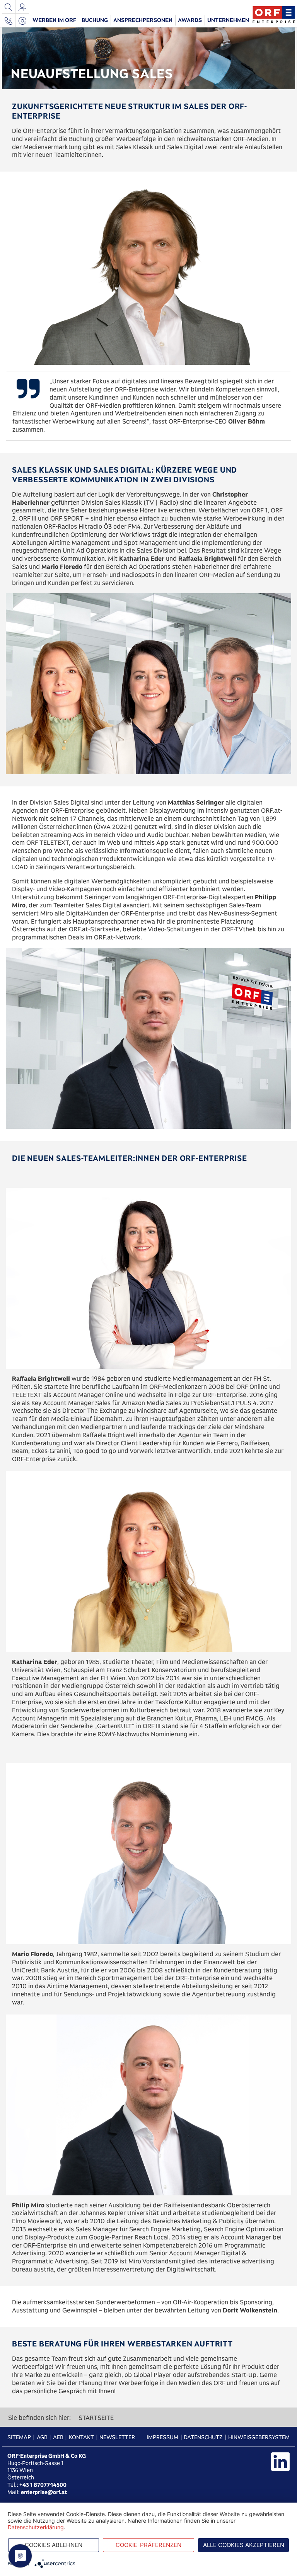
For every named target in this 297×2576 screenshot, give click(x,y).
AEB (58, 2437)
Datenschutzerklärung (36, 2527)
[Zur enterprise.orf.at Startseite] (274, 14)
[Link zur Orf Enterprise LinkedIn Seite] (280, 2462)
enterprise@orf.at (44, 2492)
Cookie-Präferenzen (148, 2545)
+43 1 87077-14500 (43, 2485)
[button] (55, 20)
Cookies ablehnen (54, 2545)
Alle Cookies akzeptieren (244, 2545)
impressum (162, 2437)
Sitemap (19, 2437)
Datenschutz (203, 2437)
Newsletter (117, 2437)
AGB (42, 2437)
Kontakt (81, 2437)
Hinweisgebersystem (259, 2437)
